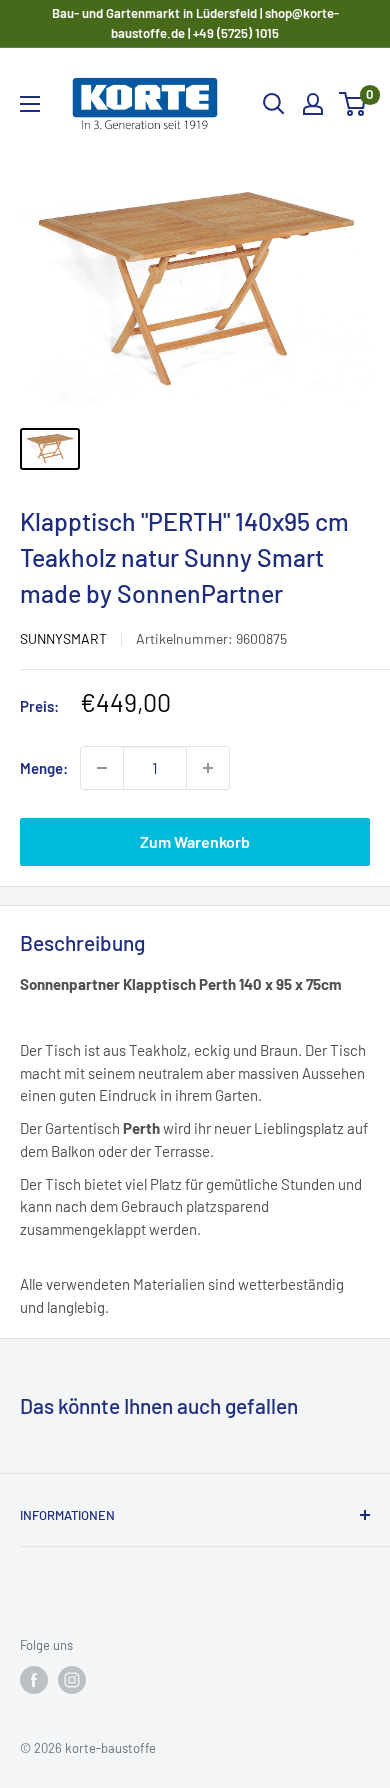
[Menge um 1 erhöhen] (208, 768)
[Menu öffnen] (30, 104)
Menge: (44, 768)
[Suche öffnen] (274, 104)
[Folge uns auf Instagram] (72, 1680)
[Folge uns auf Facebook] (34, 1680)
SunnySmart (63, 638)
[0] (353, 104)
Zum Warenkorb (195, 841)
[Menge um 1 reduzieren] (102, 768)
